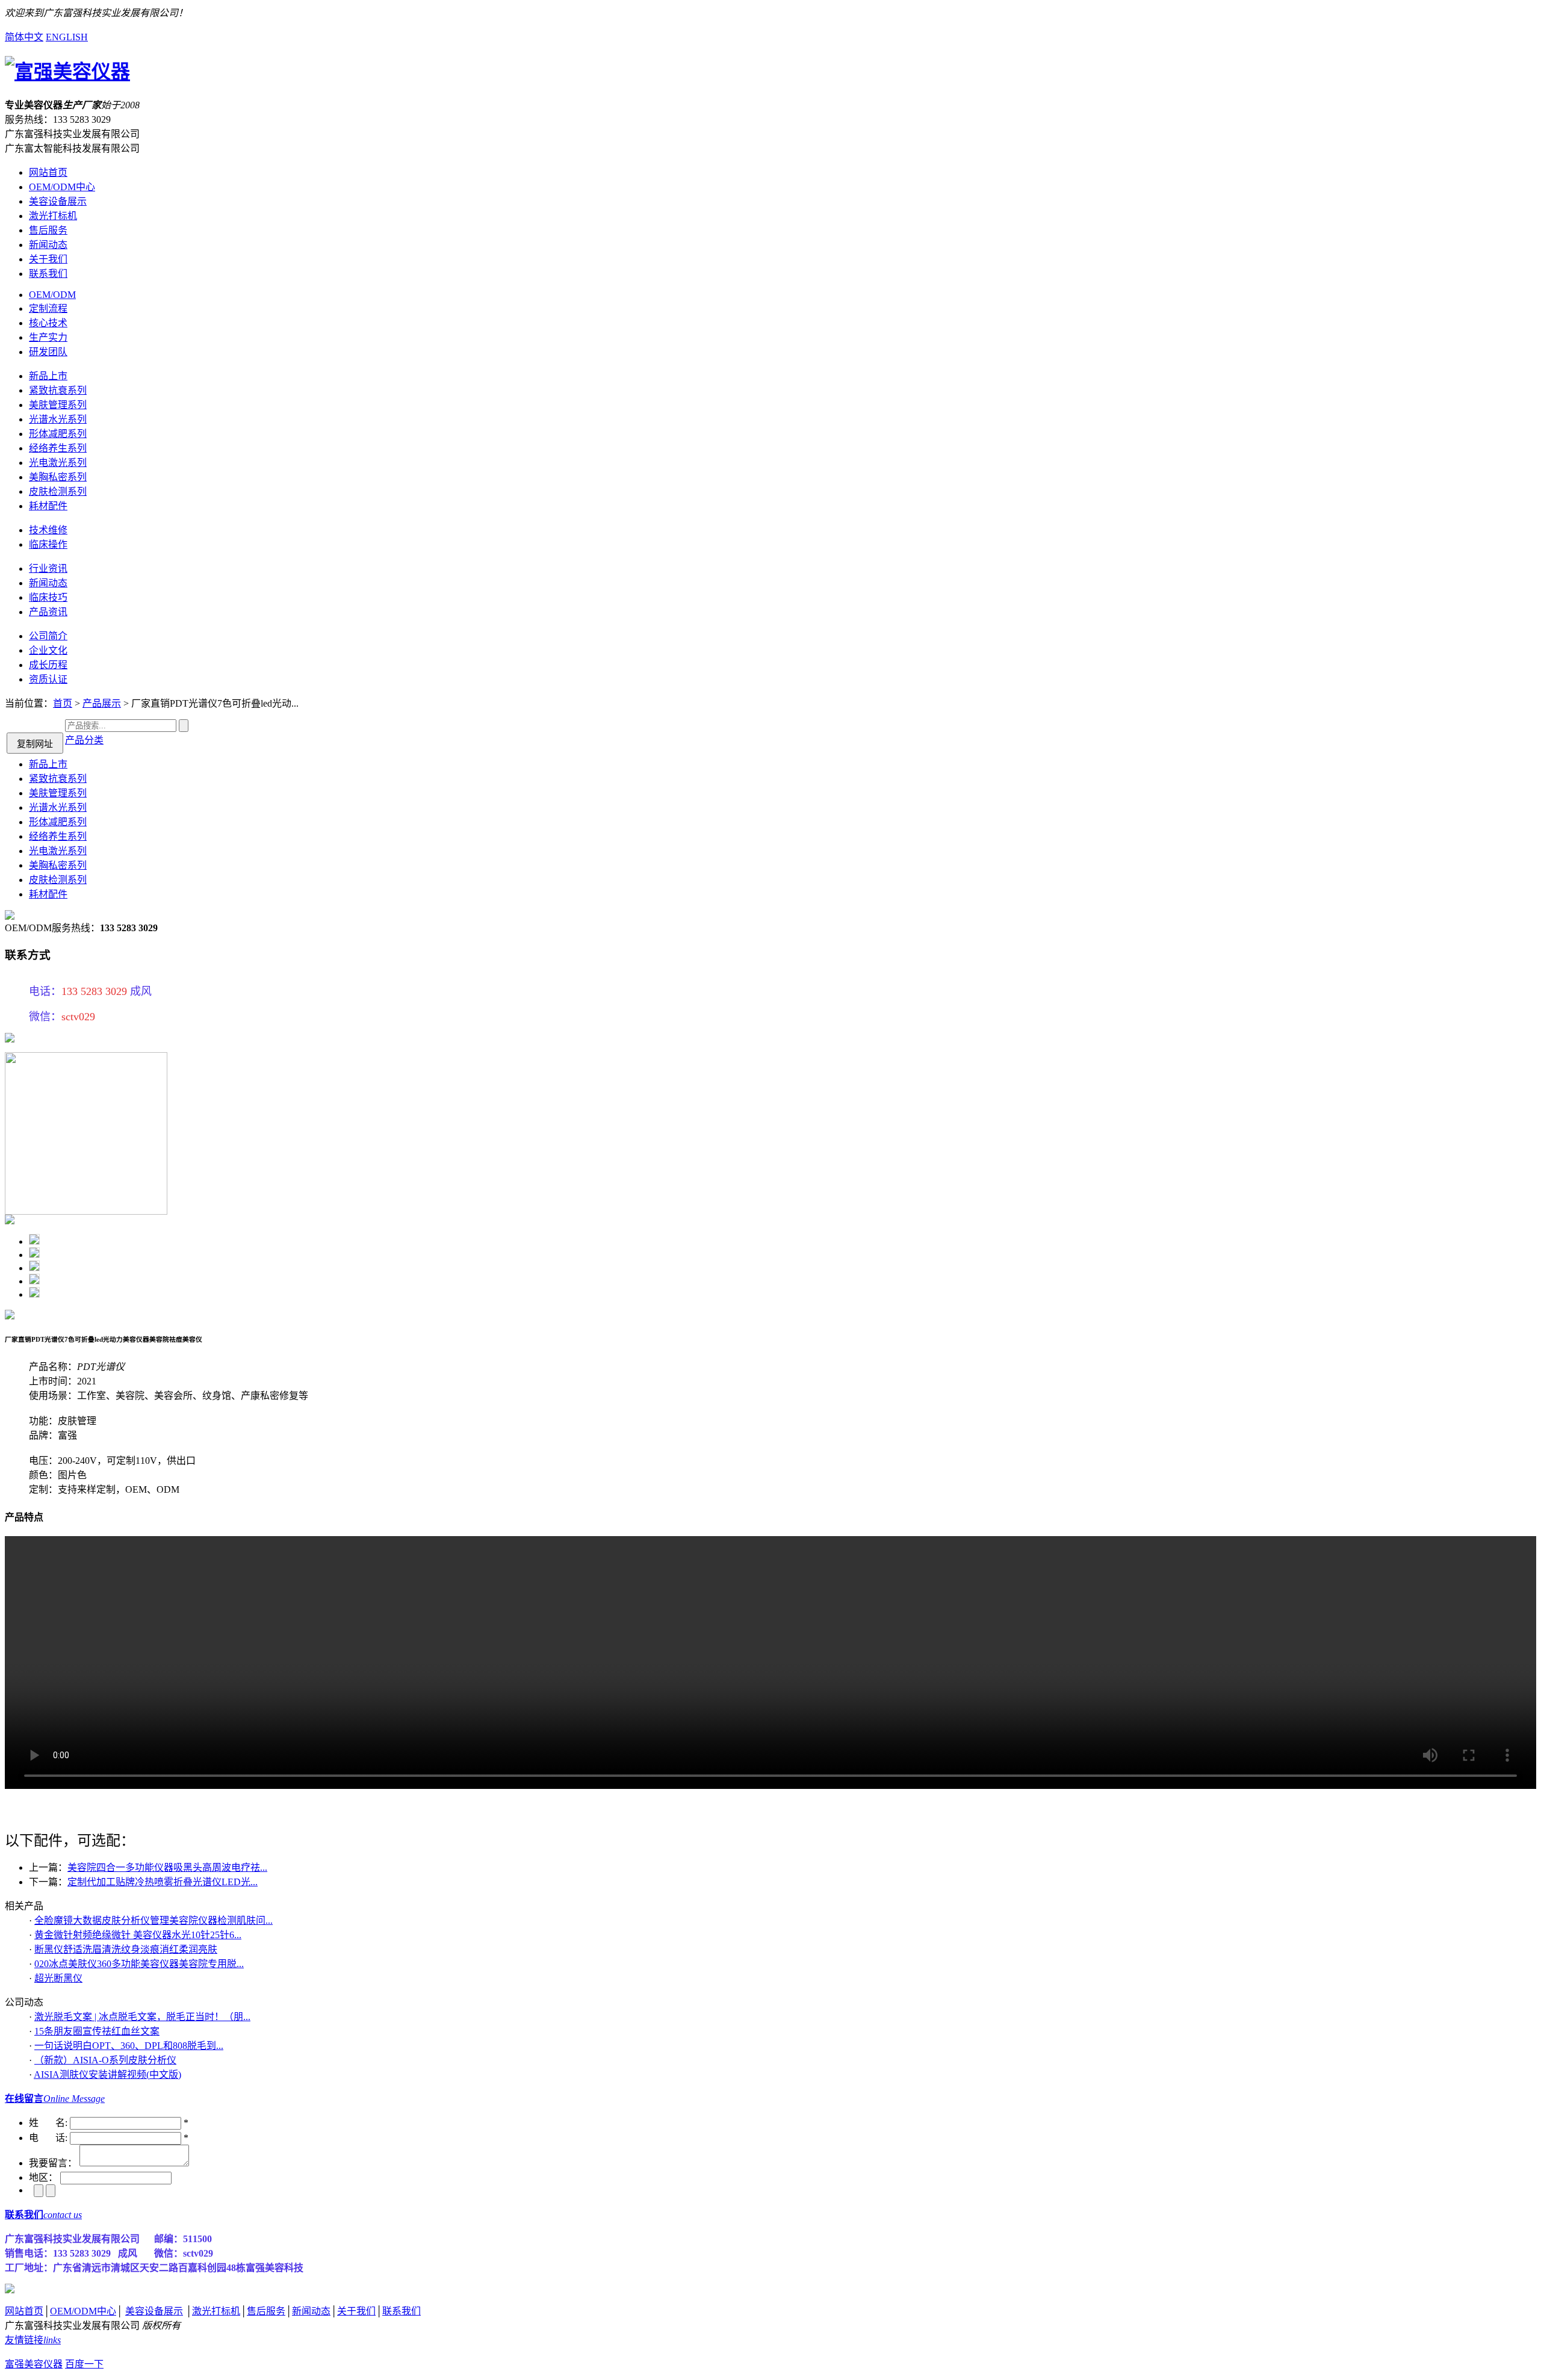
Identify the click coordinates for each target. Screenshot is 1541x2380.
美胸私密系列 (58, 477)
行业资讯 (48, 569)
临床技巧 (48, 597)
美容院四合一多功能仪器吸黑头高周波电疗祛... (167, 1867)
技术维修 (48, 530)
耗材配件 (48, 506)
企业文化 (48, 650)
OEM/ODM (52, 295)
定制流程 (48, 308)
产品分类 (84, 740)
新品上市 (48, 376)
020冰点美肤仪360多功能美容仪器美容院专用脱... (139, 1964)
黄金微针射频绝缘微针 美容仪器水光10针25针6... (138, 1935)
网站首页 (48, 172)
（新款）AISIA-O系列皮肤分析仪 (105, 2060)
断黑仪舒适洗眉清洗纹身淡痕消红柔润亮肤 (126, 1949)
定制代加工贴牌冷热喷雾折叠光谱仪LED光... (163, 1882)
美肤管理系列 (58, 405)
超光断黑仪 (58, 1978)
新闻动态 (48, 245)
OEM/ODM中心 (62, 187)
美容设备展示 (58, 201)
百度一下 (84, 2364)
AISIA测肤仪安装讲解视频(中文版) (107, 2075)
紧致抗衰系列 (58, 390)
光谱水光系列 (58, 419)
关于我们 (48, 259)
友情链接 (33, 2340)
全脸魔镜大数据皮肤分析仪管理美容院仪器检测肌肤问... (153, 1920)
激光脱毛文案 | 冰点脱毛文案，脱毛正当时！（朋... (142, 2017)
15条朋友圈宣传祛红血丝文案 (97, 2031)
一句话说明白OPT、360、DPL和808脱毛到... (129, 2046)
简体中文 (24, 37)
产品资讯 (48, 612)
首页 (63, 703)
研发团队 (48, 352)
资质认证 (48, 679)
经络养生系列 (58, 448)
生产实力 (48, 337)
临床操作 (48, 544)
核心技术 (48, 323)
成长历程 (48, 665)
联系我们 (48, 274)
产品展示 (102, 703)
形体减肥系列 (58, 434)
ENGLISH (67, 37)
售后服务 (48, 230)
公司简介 (48, 636)
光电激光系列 (58, 463)
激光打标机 (53, 216)
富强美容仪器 (34, 2364)
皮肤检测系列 (58, 491)
